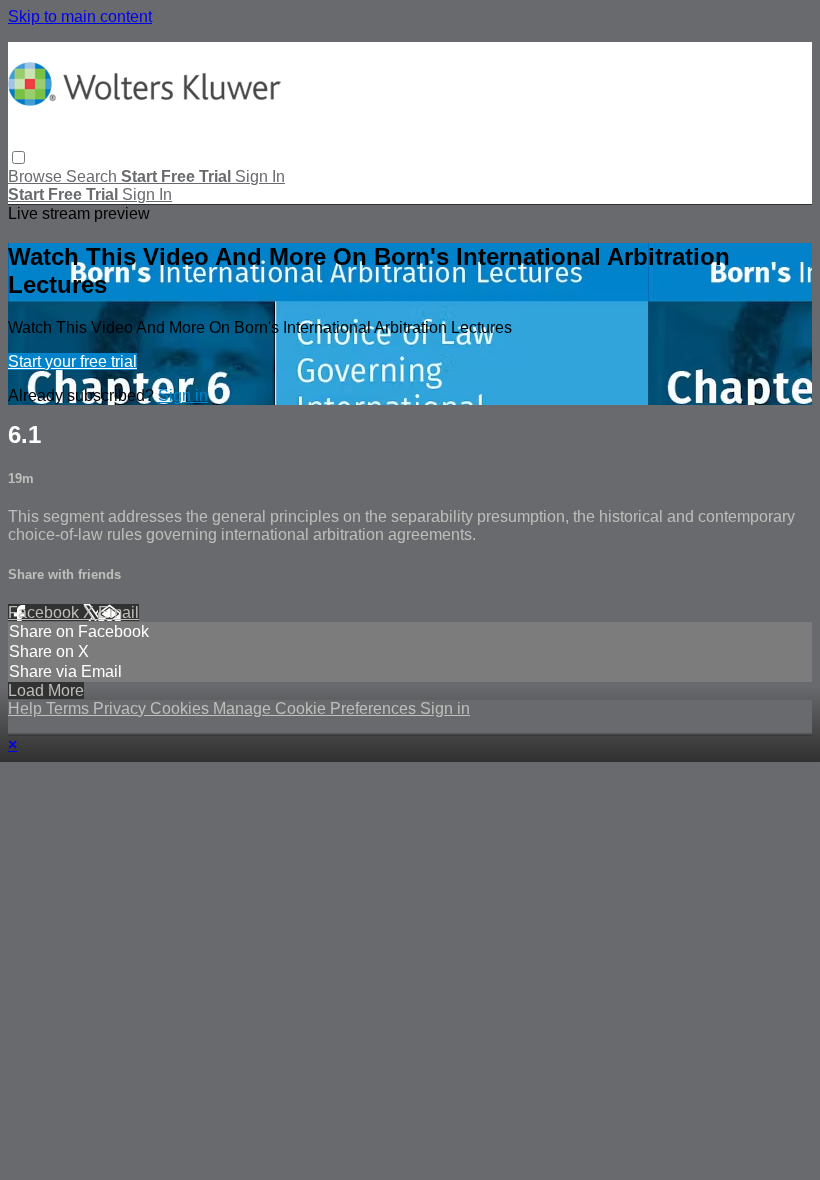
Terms (69, 708)
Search (93, 176)
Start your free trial (72, 361)
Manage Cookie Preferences (316, 708)
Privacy (121, 708)
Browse (37, 176)
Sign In (147, 194)
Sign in (260, 176)
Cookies (181, 708)
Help (27, 708)
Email (118, 612)
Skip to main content (80, 16)
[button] (18, 157)
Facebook (45, 612)
